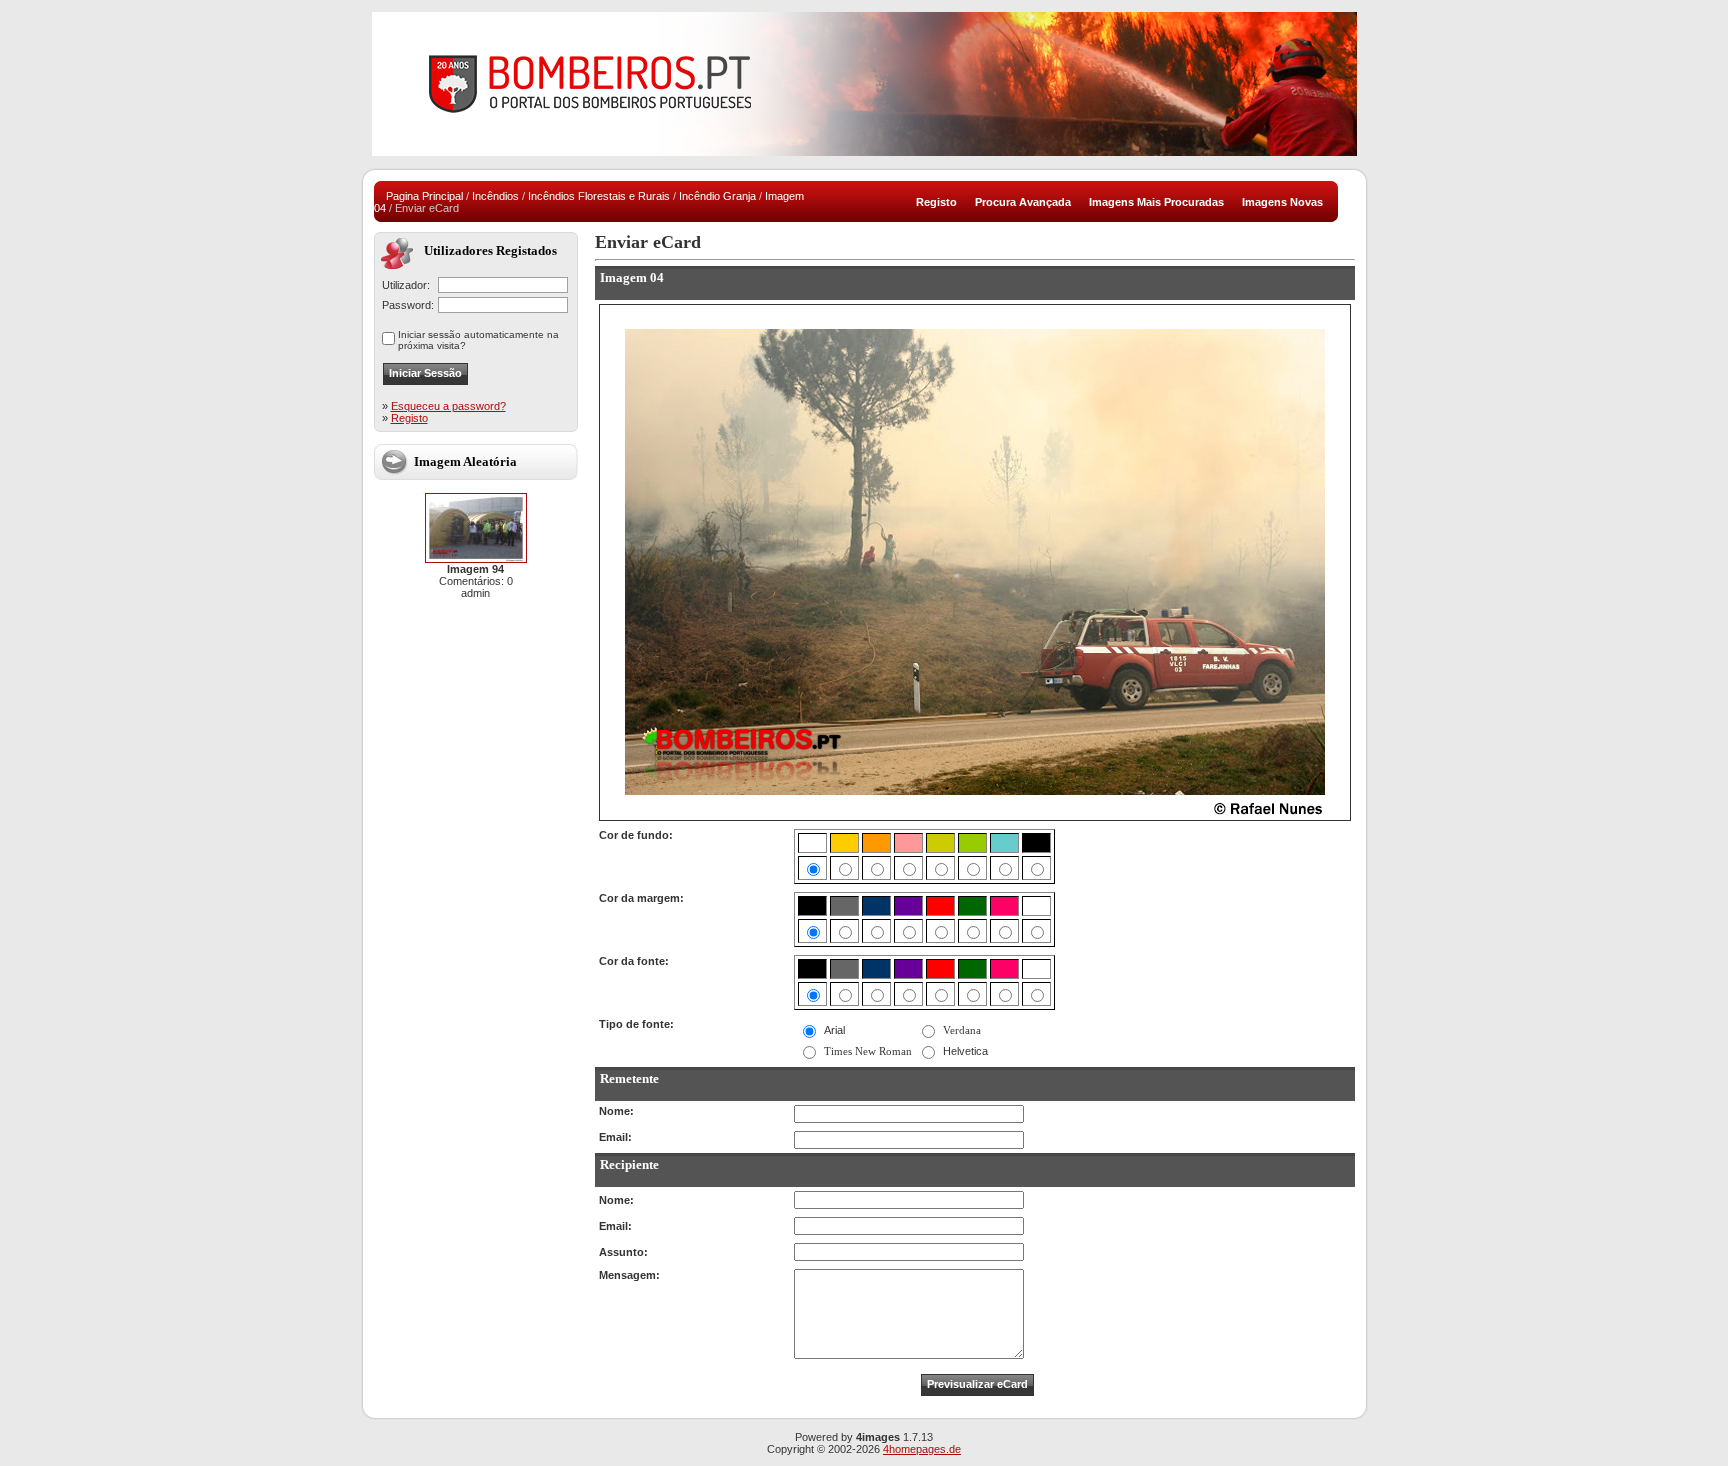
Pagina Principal (424, 196)
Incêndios (495, 196)
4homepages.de (922, 1449)
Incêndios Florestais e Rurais (599, 196)
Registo (409, 418)
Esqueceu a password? (448, 406)
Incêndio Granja (717, 196)
